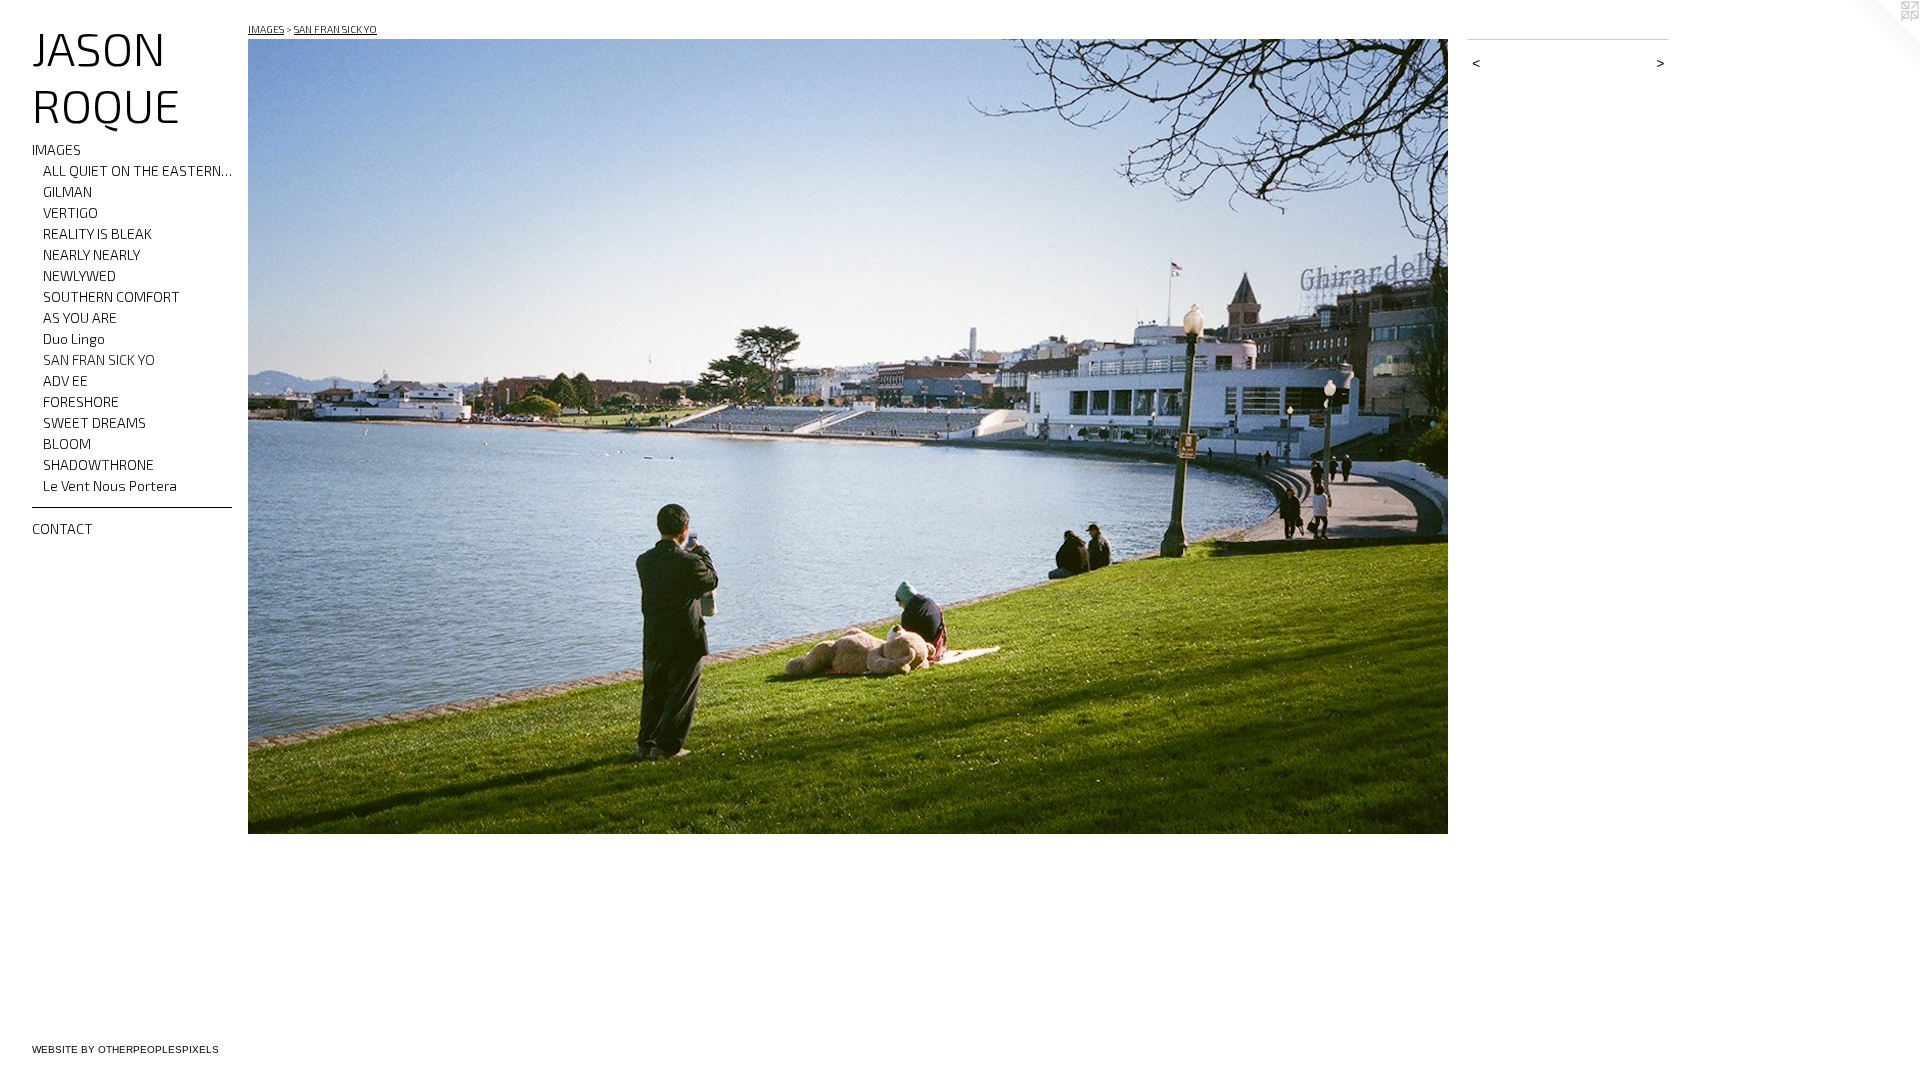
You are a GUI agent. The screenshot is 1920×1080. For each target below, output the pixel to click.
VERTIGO (70, 212)
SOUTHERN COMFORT (111, 296)
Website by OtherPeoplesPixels (125, 1049)
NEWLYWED (79, 275)
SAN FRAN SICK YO (99, 359)
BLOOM (67, 443)
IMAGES (56, 149)
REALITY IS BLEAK (97, 233)
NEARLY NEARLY (91, 254)
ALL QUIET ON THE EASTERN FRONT (138, 170)
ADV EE (65, 380)
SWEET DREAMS (94, 422)
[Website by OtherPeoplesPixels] (1880, 40)
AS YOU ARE (80, 317)
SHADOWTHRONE (98, 464)
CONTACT (62, 528)
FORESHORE (81, 401)
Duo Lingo (74, 338)
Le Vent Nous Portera (110, 485)
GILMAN (67, 191)
